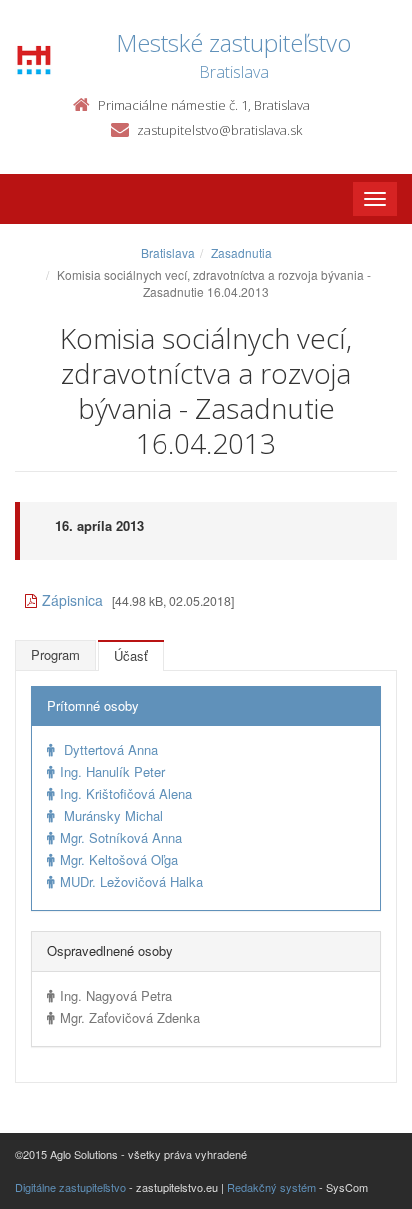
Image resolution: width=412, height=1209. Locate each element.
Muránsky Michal (111, 815)
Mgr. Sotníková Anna (121, 837)
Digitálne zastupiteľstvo (70, 1187)
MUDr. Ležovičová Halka (131, 881)
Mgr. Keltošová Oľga (119, 859)
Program (55, 654)
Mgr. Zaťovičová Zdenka (130, 1017)
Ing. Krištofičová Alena (126, 793)
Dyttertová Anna (109, 749)
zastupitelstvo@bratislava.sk (219, 130)
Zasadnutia (241, 252)
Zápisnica (72, 600)
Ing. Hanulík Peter (112, 771)
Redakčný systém (271, 1187)
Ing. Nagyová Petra (116, 995)
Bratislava (168, 252)
